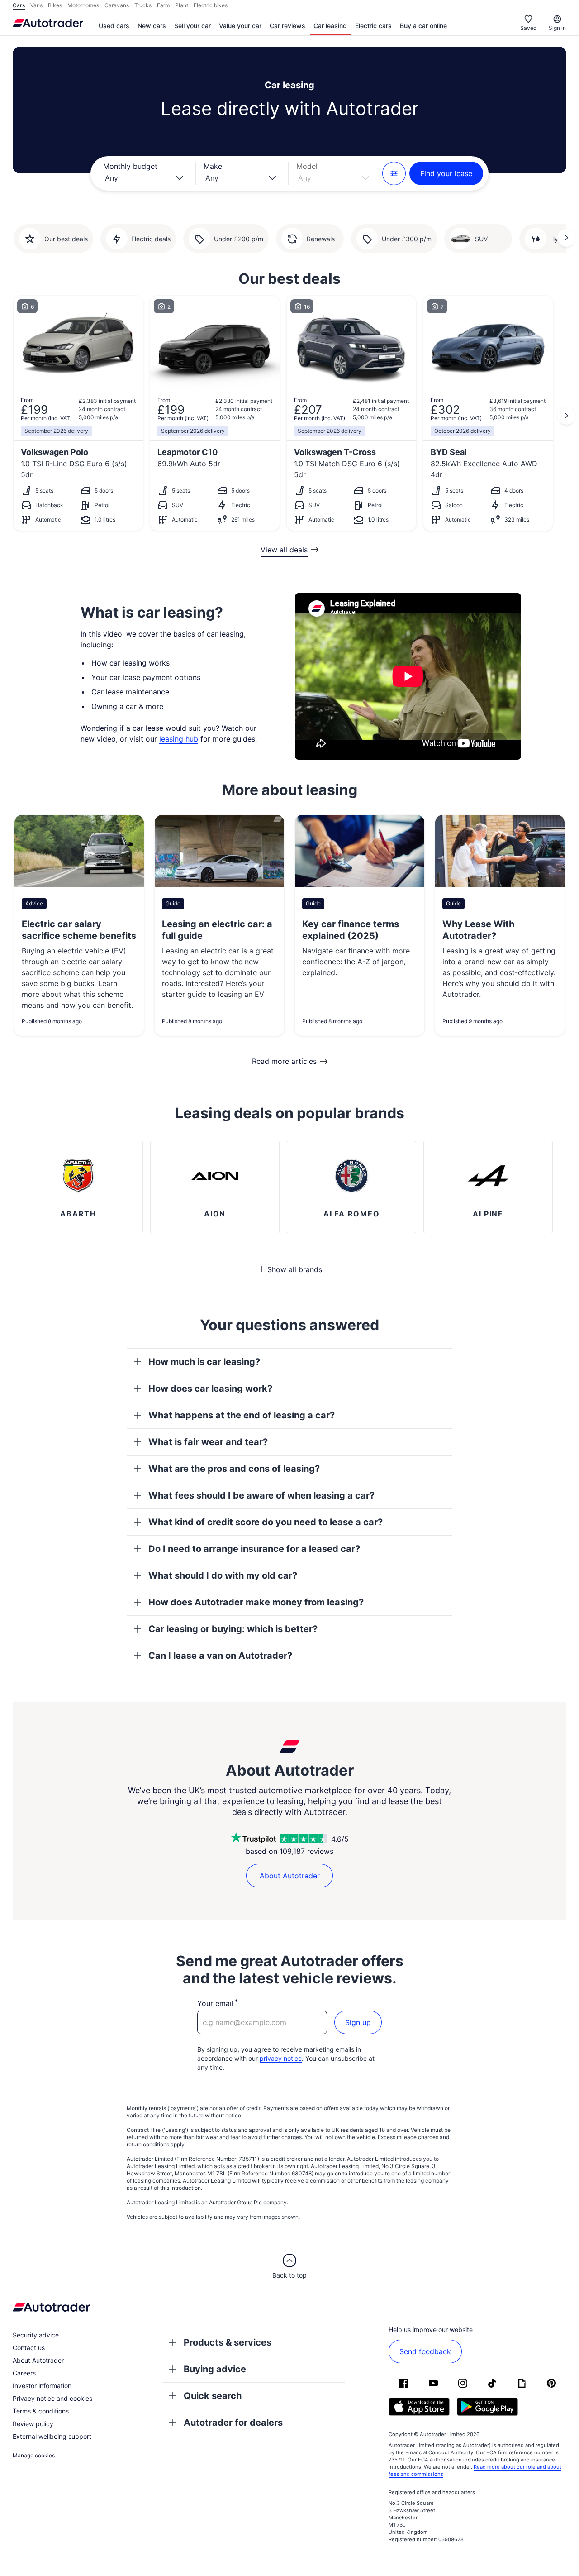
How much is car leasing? (204, 1362)
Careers (24, 2373)
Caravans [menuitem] (117, 5)
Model (307, 166)
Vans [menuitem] (36, 5)
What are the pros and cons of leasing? (234, 1469)
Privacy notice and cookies (52, 2398)
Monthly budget (130, 166)
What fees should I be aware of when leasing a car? (261, 1495)
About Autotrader (290, 1876)
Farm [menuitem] (163, 5)
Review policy (33, 2424)
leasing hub (179, 739)
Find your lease (446, 173)
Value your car (240, 26)
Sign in (557, 28)
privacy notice (281, 2058)
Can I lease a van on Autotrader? (220, 1656)
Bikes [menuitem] (55, 5)
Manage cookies (34, 2455)
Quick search (213, 2396)
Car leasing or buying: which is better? (233, 1629)
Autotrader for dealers (233, 2423)
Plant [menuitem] (182, 5)
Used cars (114, 26)
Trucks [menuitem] (143, 5)
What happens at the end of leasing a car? (242, 1415)
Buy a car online (423, 26)
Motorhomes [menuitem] (83, 5)
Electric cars (373, 26)
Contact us (29, 2348)
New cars (152, 26)
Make (213, 166)
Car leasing (330, 26)
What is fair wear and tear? (208, 1442)
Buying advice (215, 2369)
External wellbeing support (52, 2436)
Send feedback (425, 2351)
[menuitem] (114, 26)
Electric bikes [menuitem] (211, 5)
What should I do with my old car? (223, 1575)
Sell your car (192, 26)
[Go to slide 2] (566, 238)
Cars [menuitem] (19, 5)
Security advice (36, 2335)
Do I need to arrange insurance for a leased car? (254, 1549)
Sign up (358, 2022)
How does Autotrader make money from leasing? (256, 1602)
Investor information (42, 2386)
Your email (215, 2003)
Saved (528, 28)
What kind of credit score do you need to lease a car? (266, 1522)
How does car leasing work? (210, 1389)
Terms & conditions (41, 2411)
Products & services (228, 2342)
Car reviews (287, 26)
